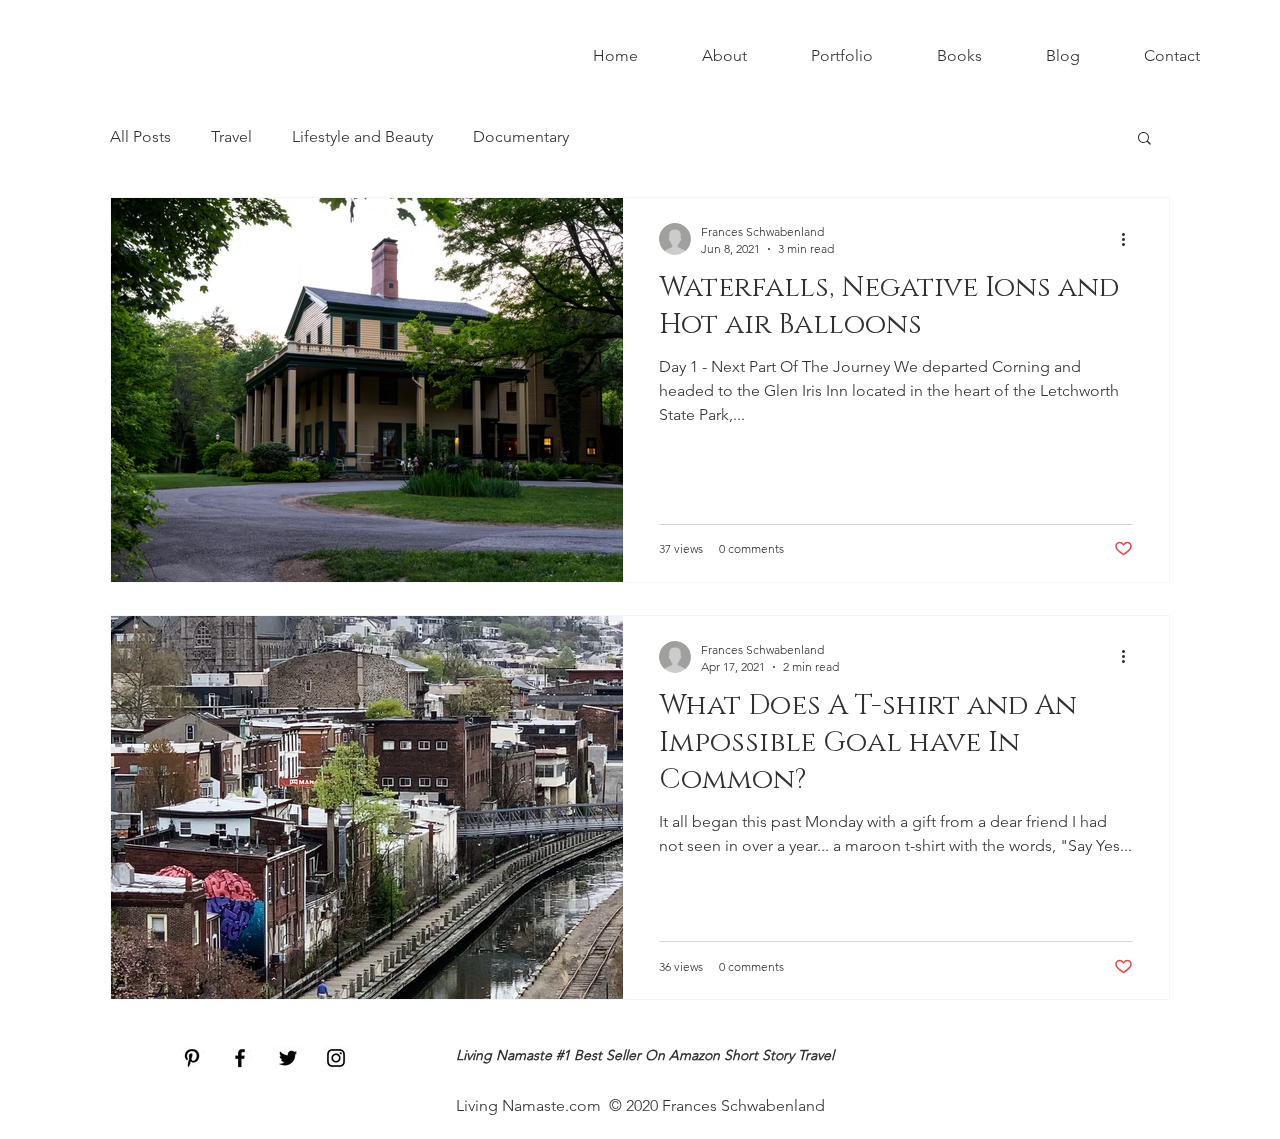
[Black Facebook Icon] (240, 1058)
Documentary (521, 136)
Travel (231, 136)
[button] (1144, 139)
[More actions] (1130, 239)
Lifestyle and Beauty (362, 136)
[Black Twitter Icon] (288, 1058)
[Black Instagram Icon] (336, 1058)
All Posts (140, 136)
